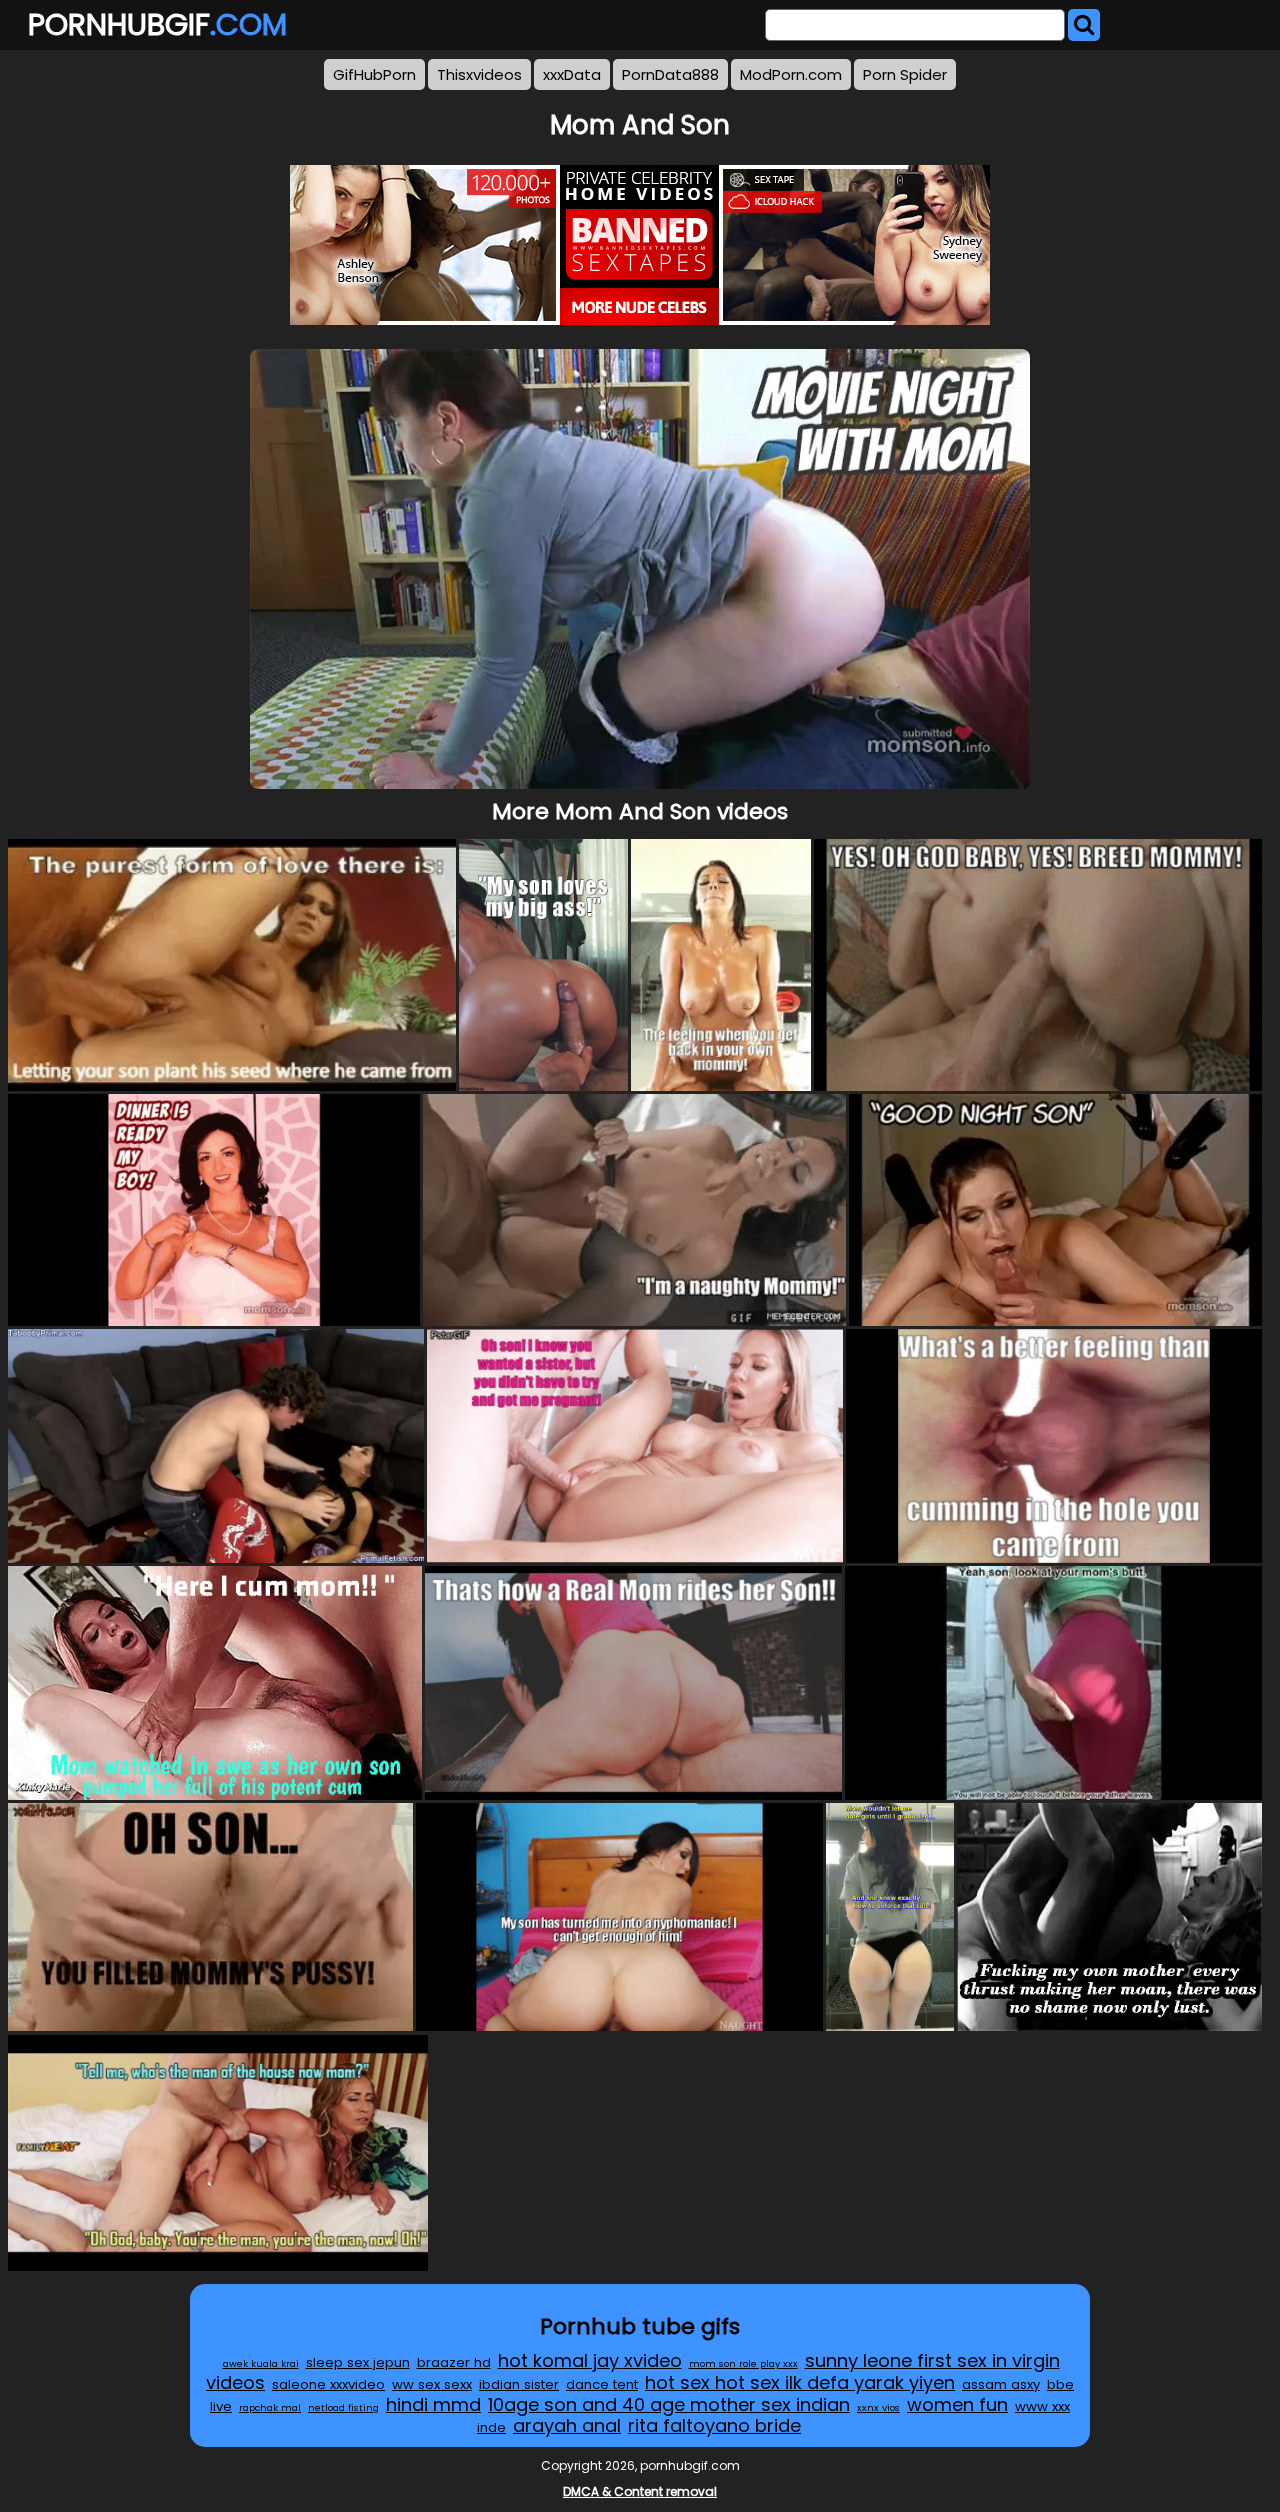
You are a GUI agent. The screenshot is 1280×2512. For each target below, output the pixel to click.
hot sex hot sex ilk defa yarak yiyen (800, 2382)
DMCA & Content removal (640, 2491)
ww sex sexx (432, 2384)
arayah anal (567, 2425)
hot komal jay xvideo (590, 2360)
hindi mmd (433, 2404)
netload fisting (343, 2407)
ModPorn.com (791, 74)
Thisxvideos (479, 74)
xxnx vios (878, 2407)
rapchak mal (270, 2407)
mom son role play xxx (743, 2363)
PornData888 (670, 74)
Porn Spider (905, 74)
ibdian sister (519, 2384)
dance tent (602, 2384)
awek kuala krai (261, 2363)
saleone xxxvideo (328, 2384)
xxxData (572, 74)
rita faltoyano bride (714, 2425)
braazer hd (454, 2362)
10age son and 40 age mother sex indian (669, 2404)
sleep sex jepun (358, 2362)
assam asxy (1001, 2384)
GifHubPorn (374, 74)
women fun (957, 2404)
